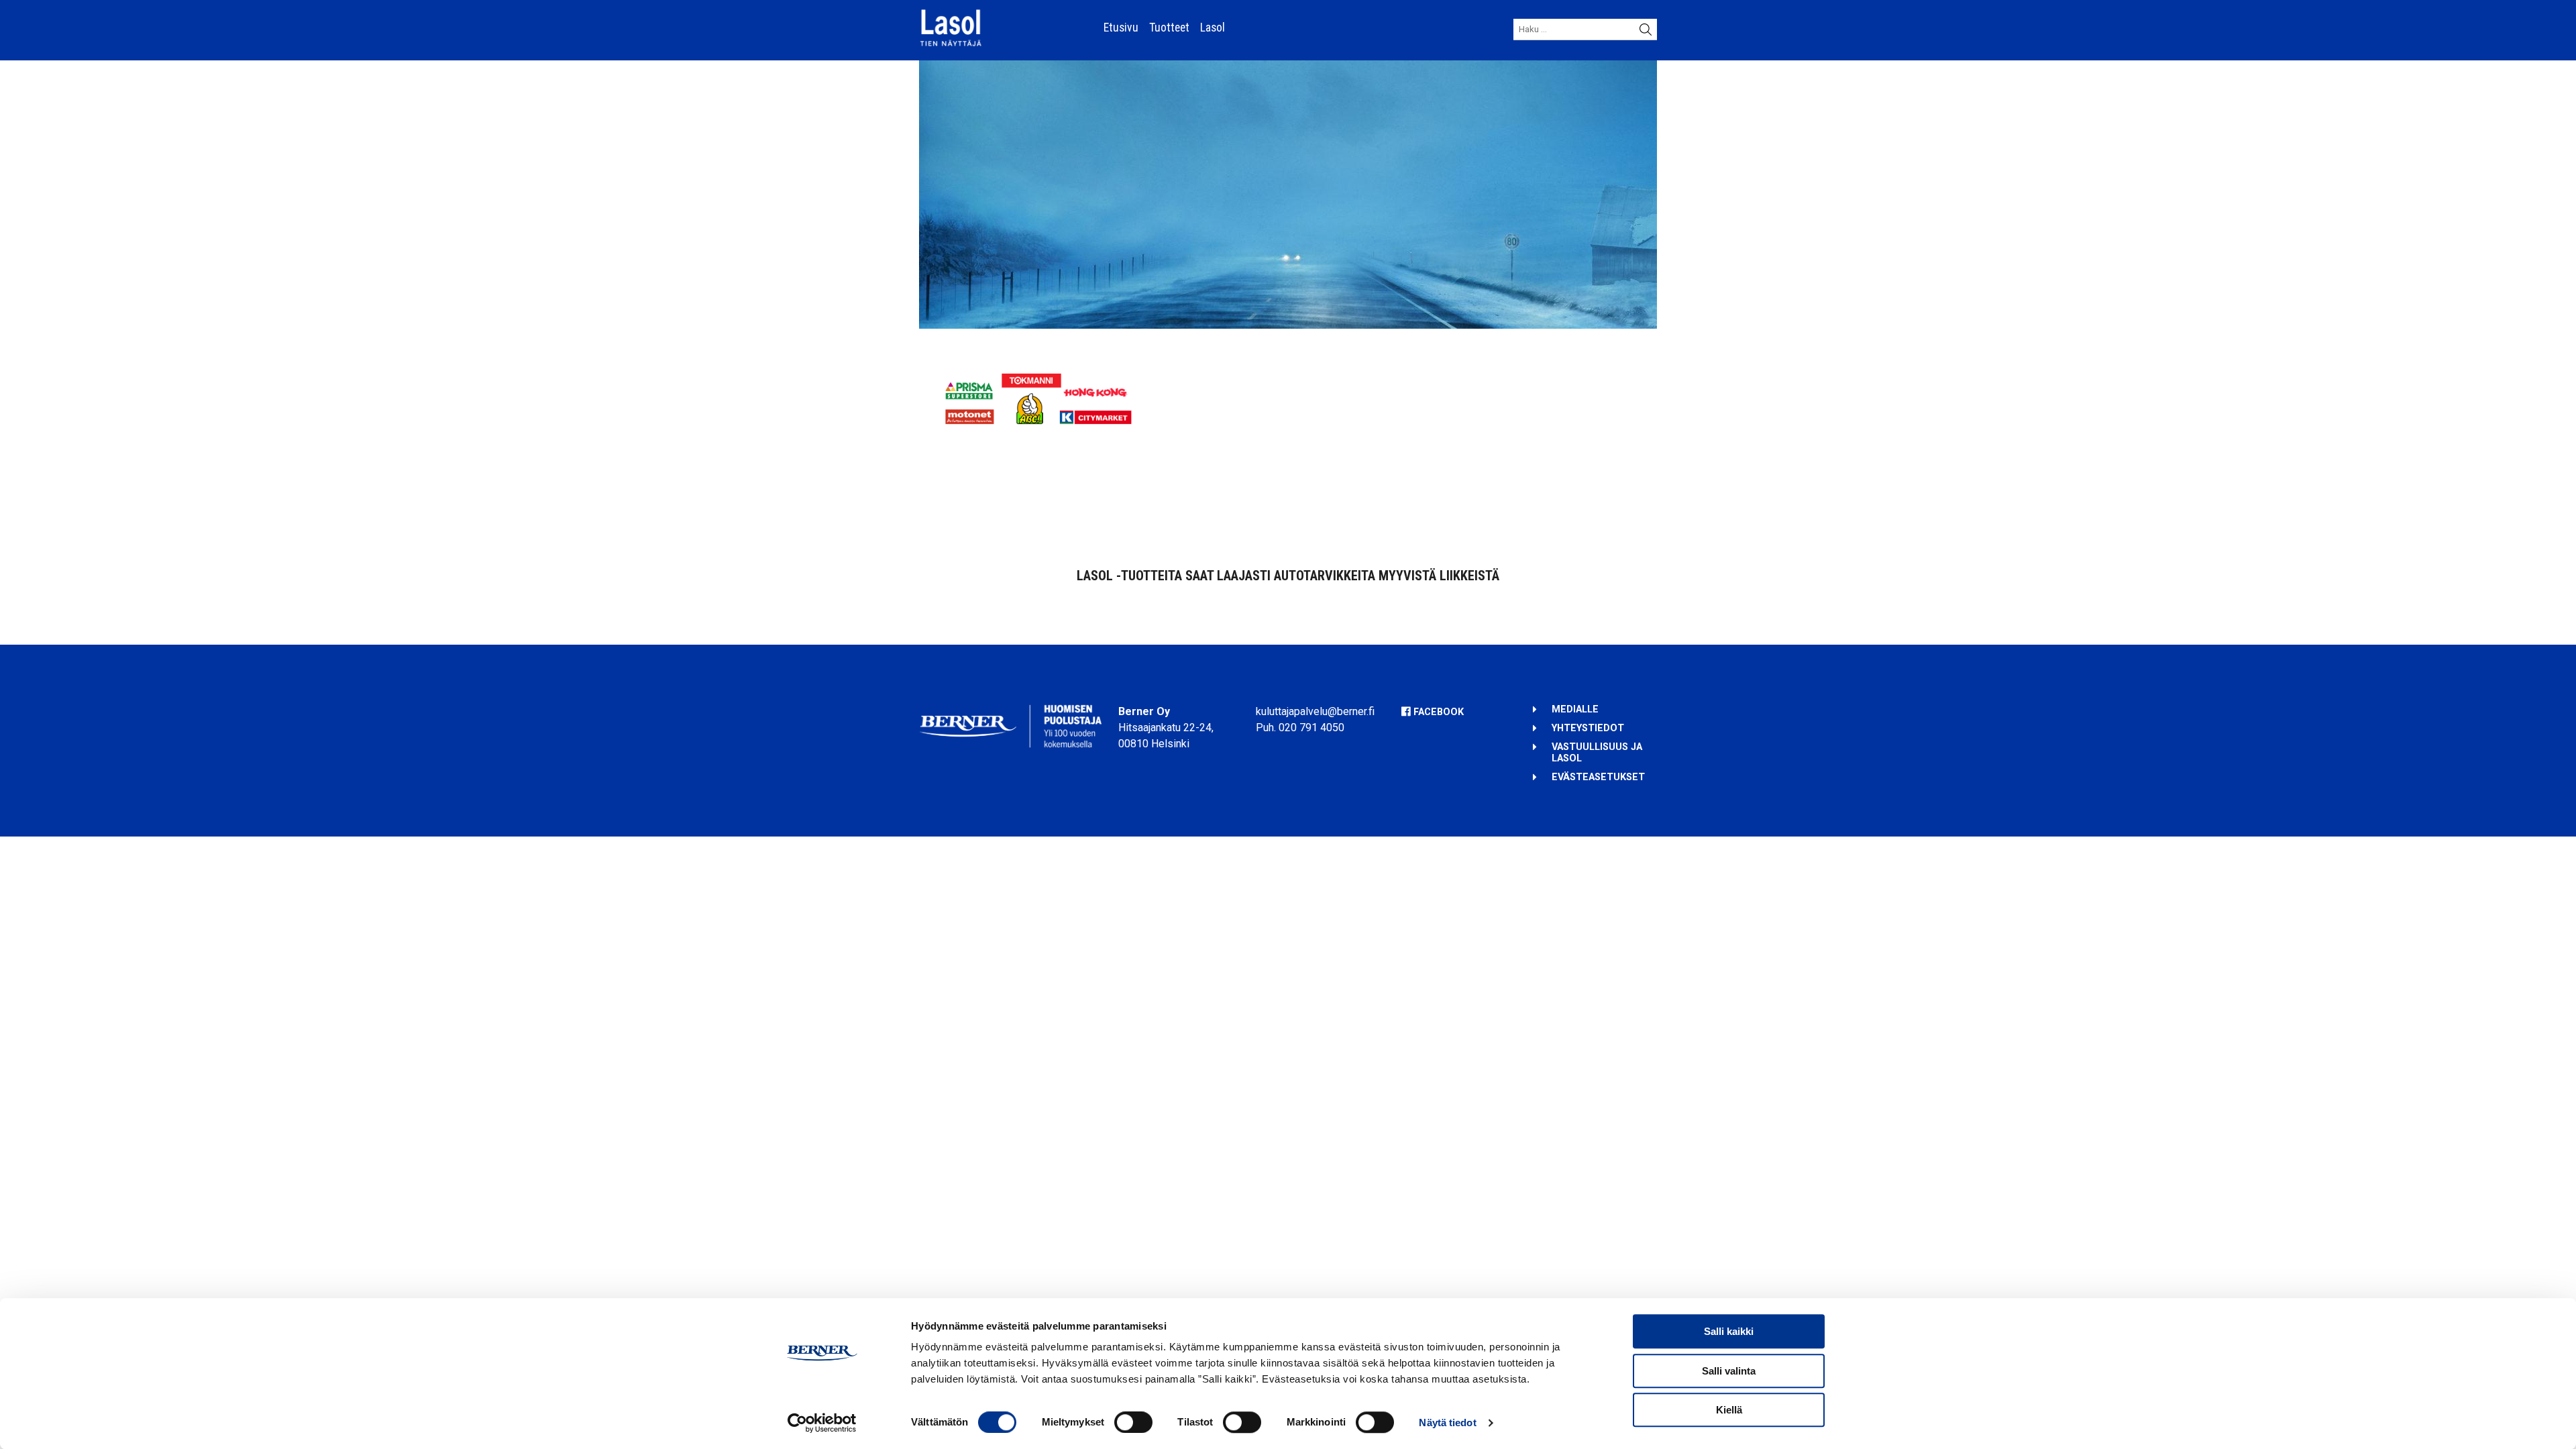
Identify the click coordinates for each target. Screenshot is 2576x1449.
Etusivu (1121, 28)
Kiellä (1729, 1410)
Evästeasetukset (1598, 777)
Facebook (1439, 712)
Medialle (1575, 709)
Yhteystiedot (1588, 728)
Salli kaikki (1729, 1331)
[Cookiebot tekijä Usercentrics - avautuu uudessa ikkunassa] (822, 1423)
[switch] (1133, 1422)
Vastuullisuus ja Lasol (1597, 752)
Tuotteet (1169, 28)
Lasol (1213, 28)
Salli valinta (1729, 1371)
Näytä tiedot (1447, 1423)
